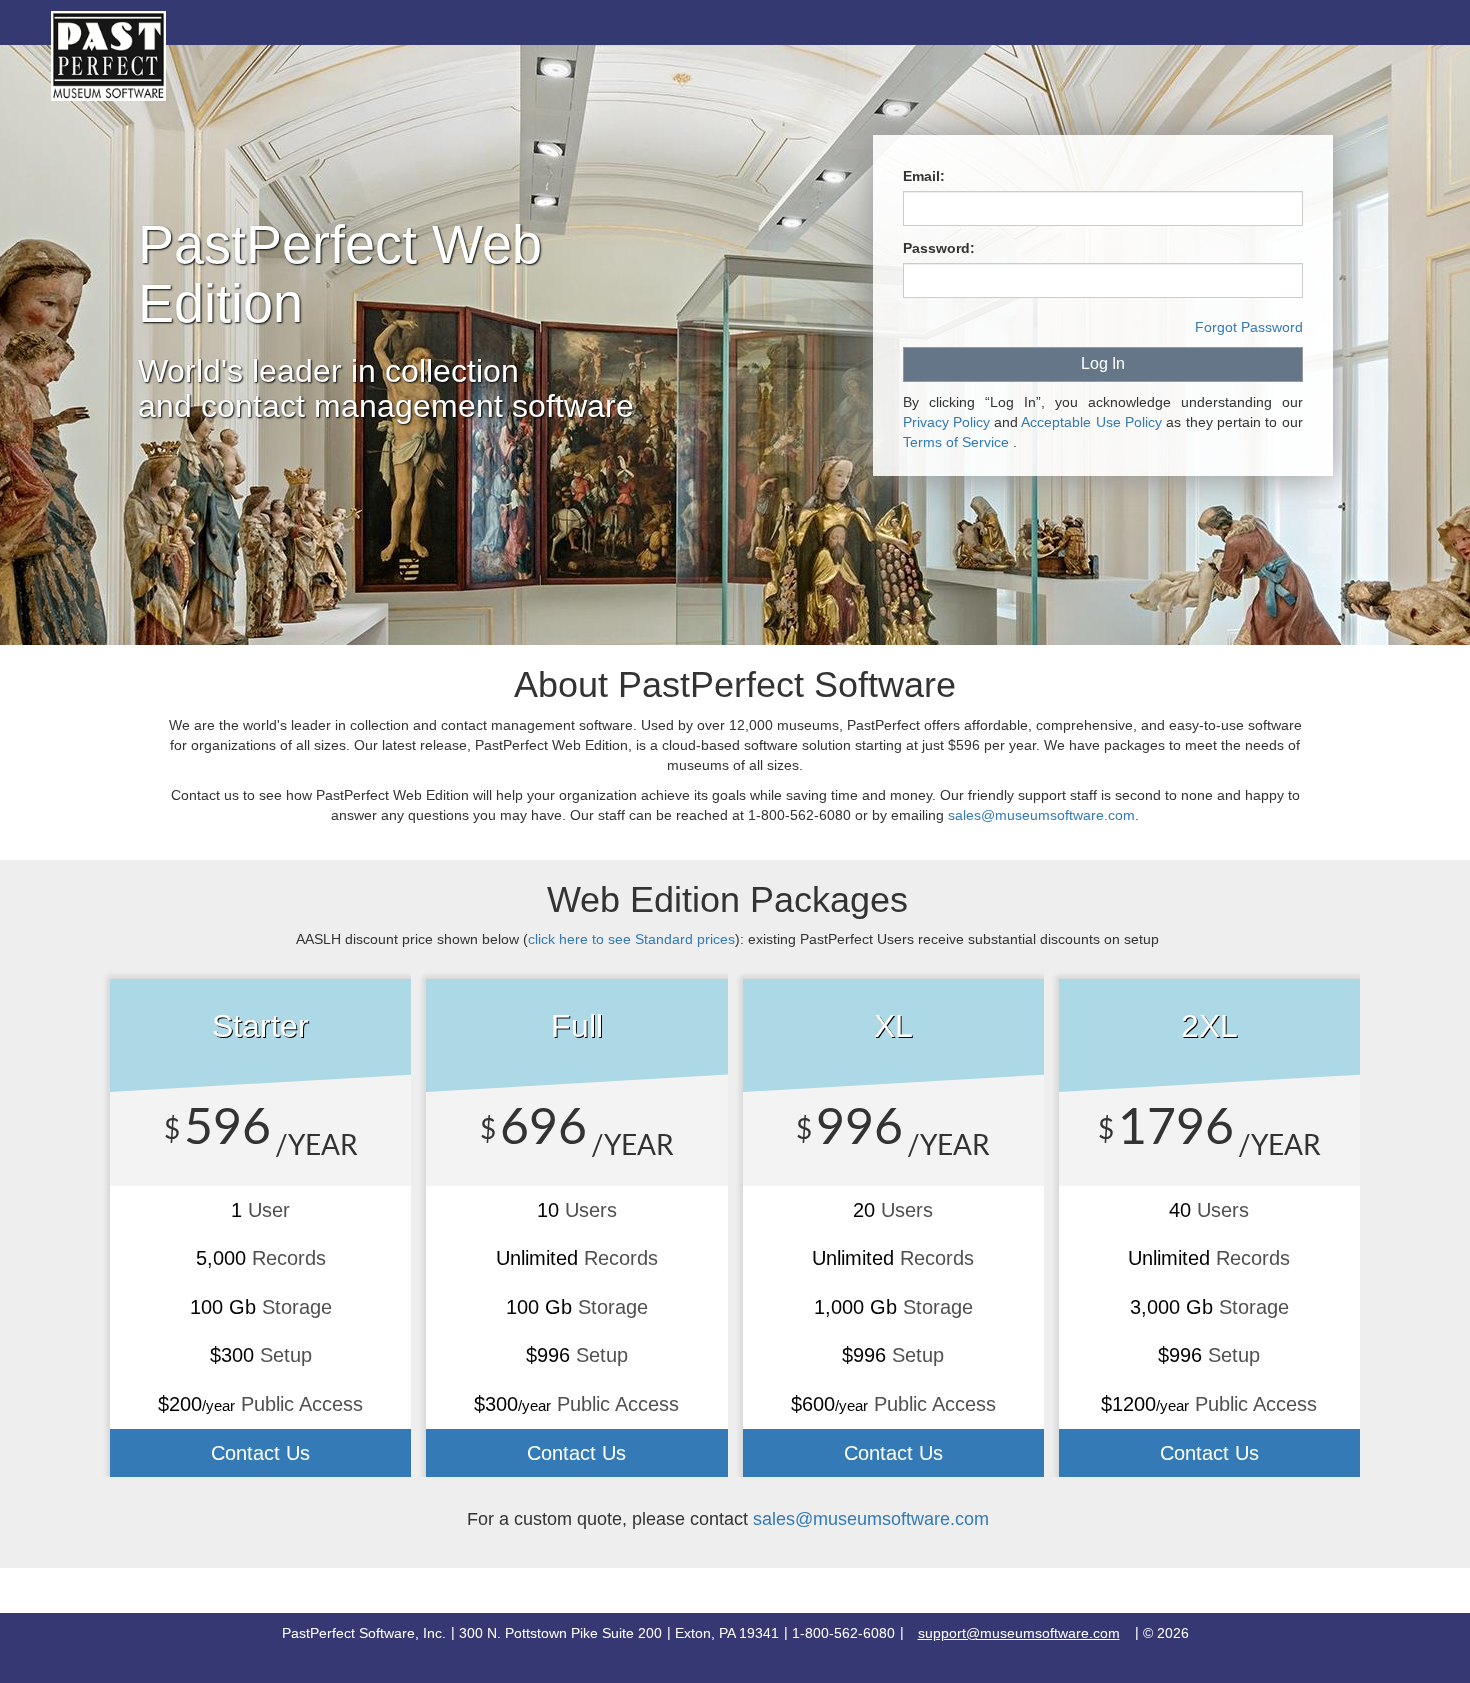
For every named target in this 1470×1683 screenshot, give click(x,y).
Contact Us (260, 1453)
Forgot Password (1249, 327)
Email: (924, 176)
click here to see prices (631, 939)
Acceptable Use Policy (1091, 422)
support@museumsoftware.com (1019, 1633)
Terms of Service (956, 442)
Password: (939, 248)
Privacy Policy (946, 422)
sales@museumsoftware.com (871, 1519)
